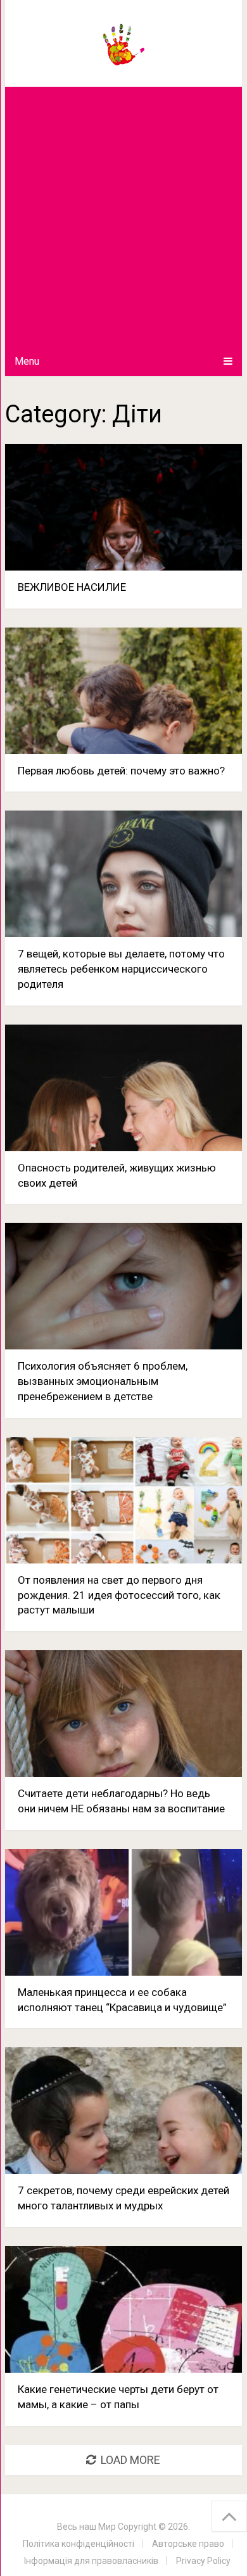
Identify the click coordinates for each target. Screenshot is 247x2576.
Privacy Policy (203, 2561)
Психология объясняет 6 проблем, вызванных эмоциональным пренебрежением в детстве (103, 1381)
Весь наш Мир (86, 2527)
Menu (27, 361)
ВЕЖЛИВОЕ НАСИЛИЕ (72, 587)
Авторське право (188, 2544)
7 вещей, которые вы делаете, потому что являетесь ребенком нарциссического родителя (121, 969)
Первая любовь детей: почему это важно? (121, 771)
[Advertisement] (123, 217)
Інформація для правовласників (91, 2561)
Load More (130, 2460)
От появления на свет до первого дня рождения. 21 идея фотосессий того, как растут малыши (119, 1595)
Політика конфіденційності (79, 2544)
